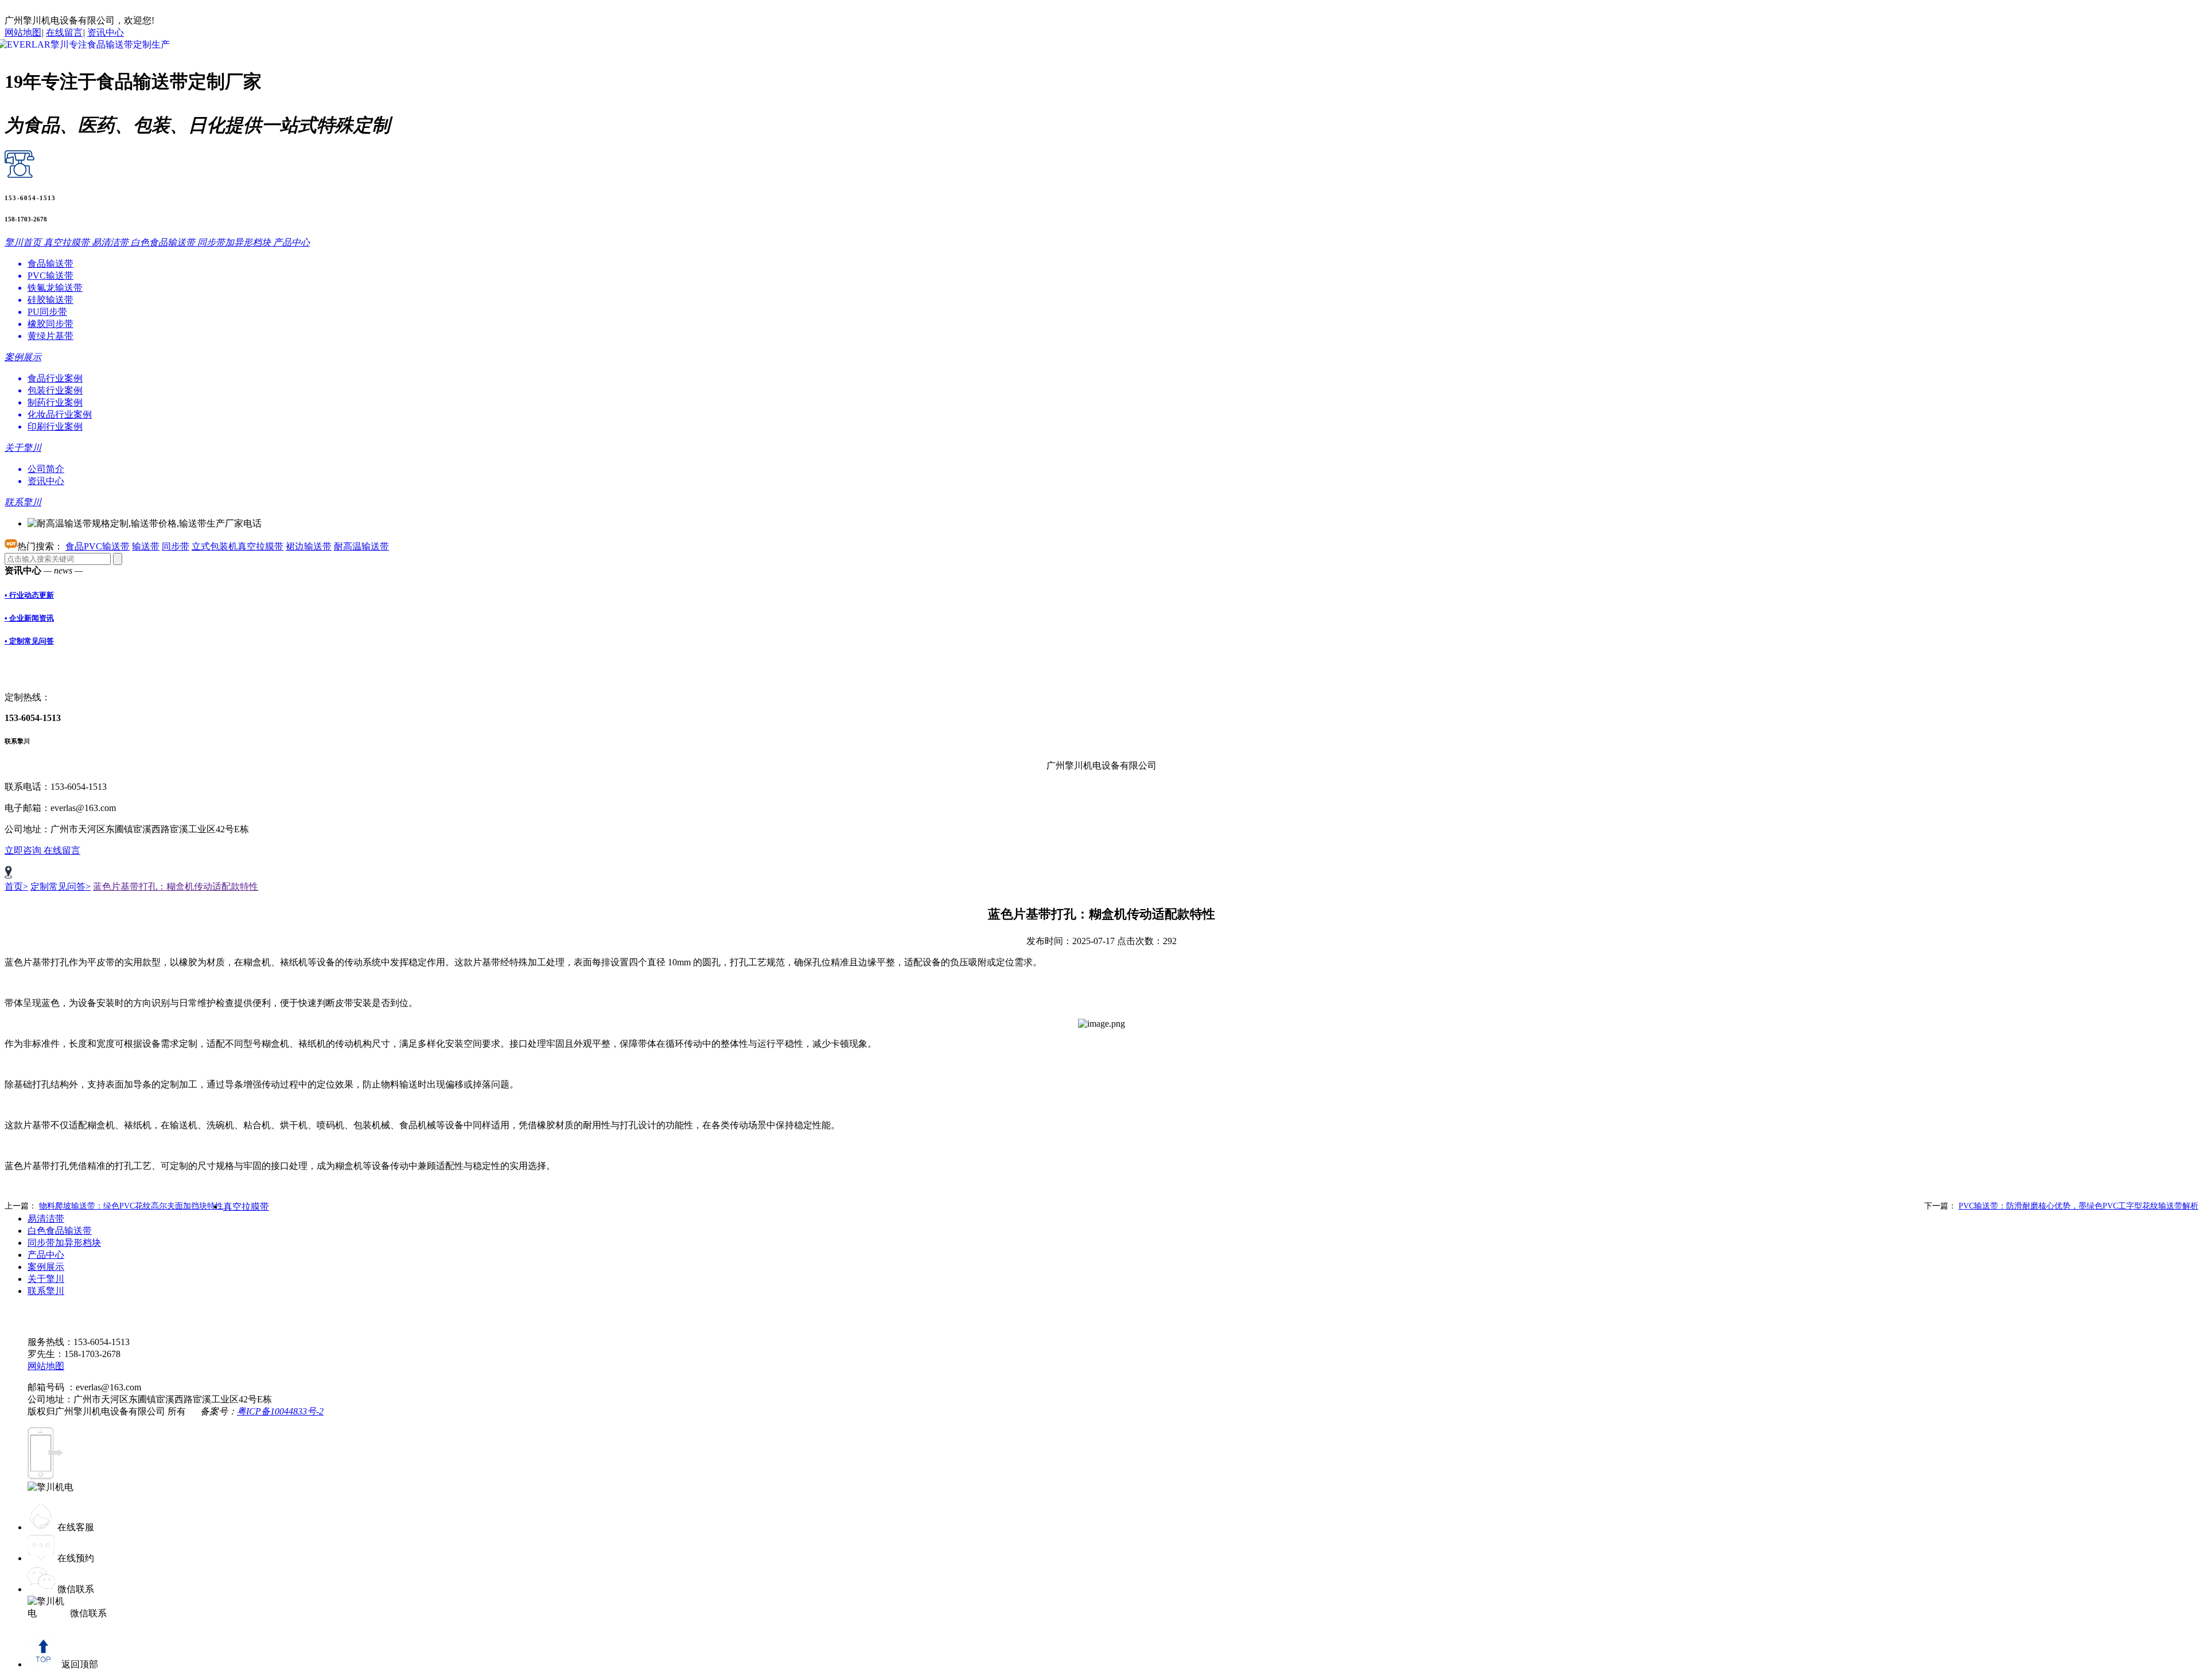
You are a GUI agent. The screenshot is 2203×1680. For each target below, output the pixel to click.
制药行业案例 (55, 402)
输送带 (146, 546)
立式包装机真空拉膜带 (238, 546)
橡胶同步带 (50, 324)
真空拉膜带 (246, 1207)
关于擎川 (46, 1279)
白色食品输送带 (60, 1231)
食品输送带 (50, 264)
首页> (16, 886)
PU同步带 (47, 312)
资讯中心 (106, 32)
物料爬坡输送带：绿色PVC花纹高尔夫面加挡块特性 (131, 1206)
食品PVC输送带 (98, 546)
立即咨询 (24, 850)
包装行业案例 (55, 390)
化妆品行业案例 (60, 414)
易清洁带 (46, 1219)
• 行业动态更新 (29, 595)
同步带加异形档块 (64, 1243)
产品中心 (46, 1255)
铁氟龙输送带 (55, 288)
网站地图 (23, 32)
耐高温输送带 (361, 546)
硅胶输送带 (50, 300)
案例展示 (46, 1267)
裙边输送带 (309, 546)
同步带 (176, 546)
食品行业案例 (55, 378)
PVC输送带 (50, 276)
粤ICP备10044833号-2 (280, 1411)
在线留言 (64, 32)
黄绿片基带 (50, 336)
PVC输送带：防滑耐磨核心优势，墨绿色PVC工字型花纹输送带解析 (2079, 1206)
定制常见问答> (61, 886)
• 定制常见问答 (29, 641)
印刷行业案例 (55, 426)
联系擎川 (46, 1291)
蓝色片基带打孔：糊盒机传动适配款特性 (176, 886)
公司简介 (46, 469)
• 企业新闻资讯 (29, 618)
